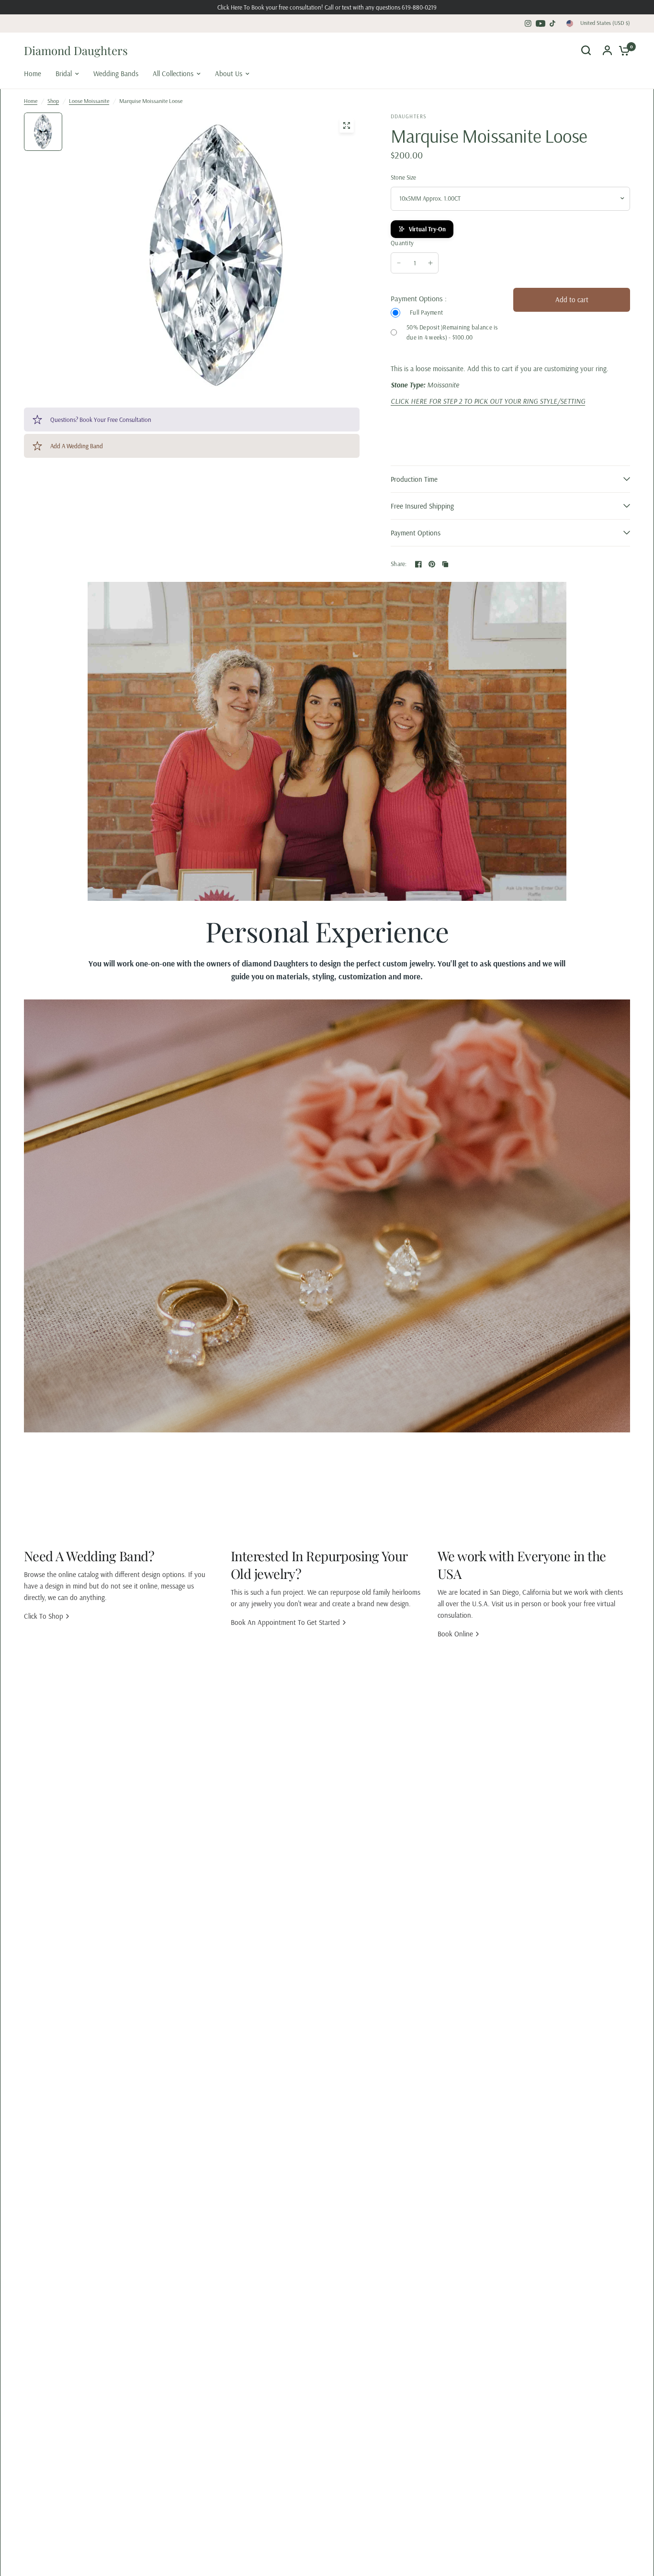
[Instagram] (528, 23)
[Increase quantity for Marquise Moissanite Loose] (430, 263)
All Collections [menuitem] (173, 74)
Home (31, 101)
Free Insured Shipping (422, 506)
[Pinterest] (432, 564)
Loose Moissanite (89, 101)
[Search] (586, 50)
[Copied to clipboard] (445, 564)
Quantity (402, 243)
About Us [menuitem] (229, 74)
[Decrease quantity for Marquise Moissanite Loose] (399, 263)
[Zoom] (347, 125)
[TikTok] (553, 23)
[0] (622, 50)
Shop (53, 101)
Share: (399, 564)
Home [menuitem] (33, 74)
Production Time (414, 479)
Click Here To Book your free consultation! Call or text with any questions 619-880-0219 (327, 7)
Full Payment (426, 312)
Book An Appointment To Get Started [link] (285, 1622)
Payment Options (416, 533)
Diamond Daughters (76, 50)
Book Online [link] (455, 1634)
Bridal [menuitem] (64, 74)
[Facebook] (418, 564)
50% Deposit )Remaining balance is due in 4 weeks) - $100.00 (452, 332)
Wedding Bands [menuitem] (116, 74)
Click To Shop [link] (44, 1616)
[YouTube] (541, 23)
